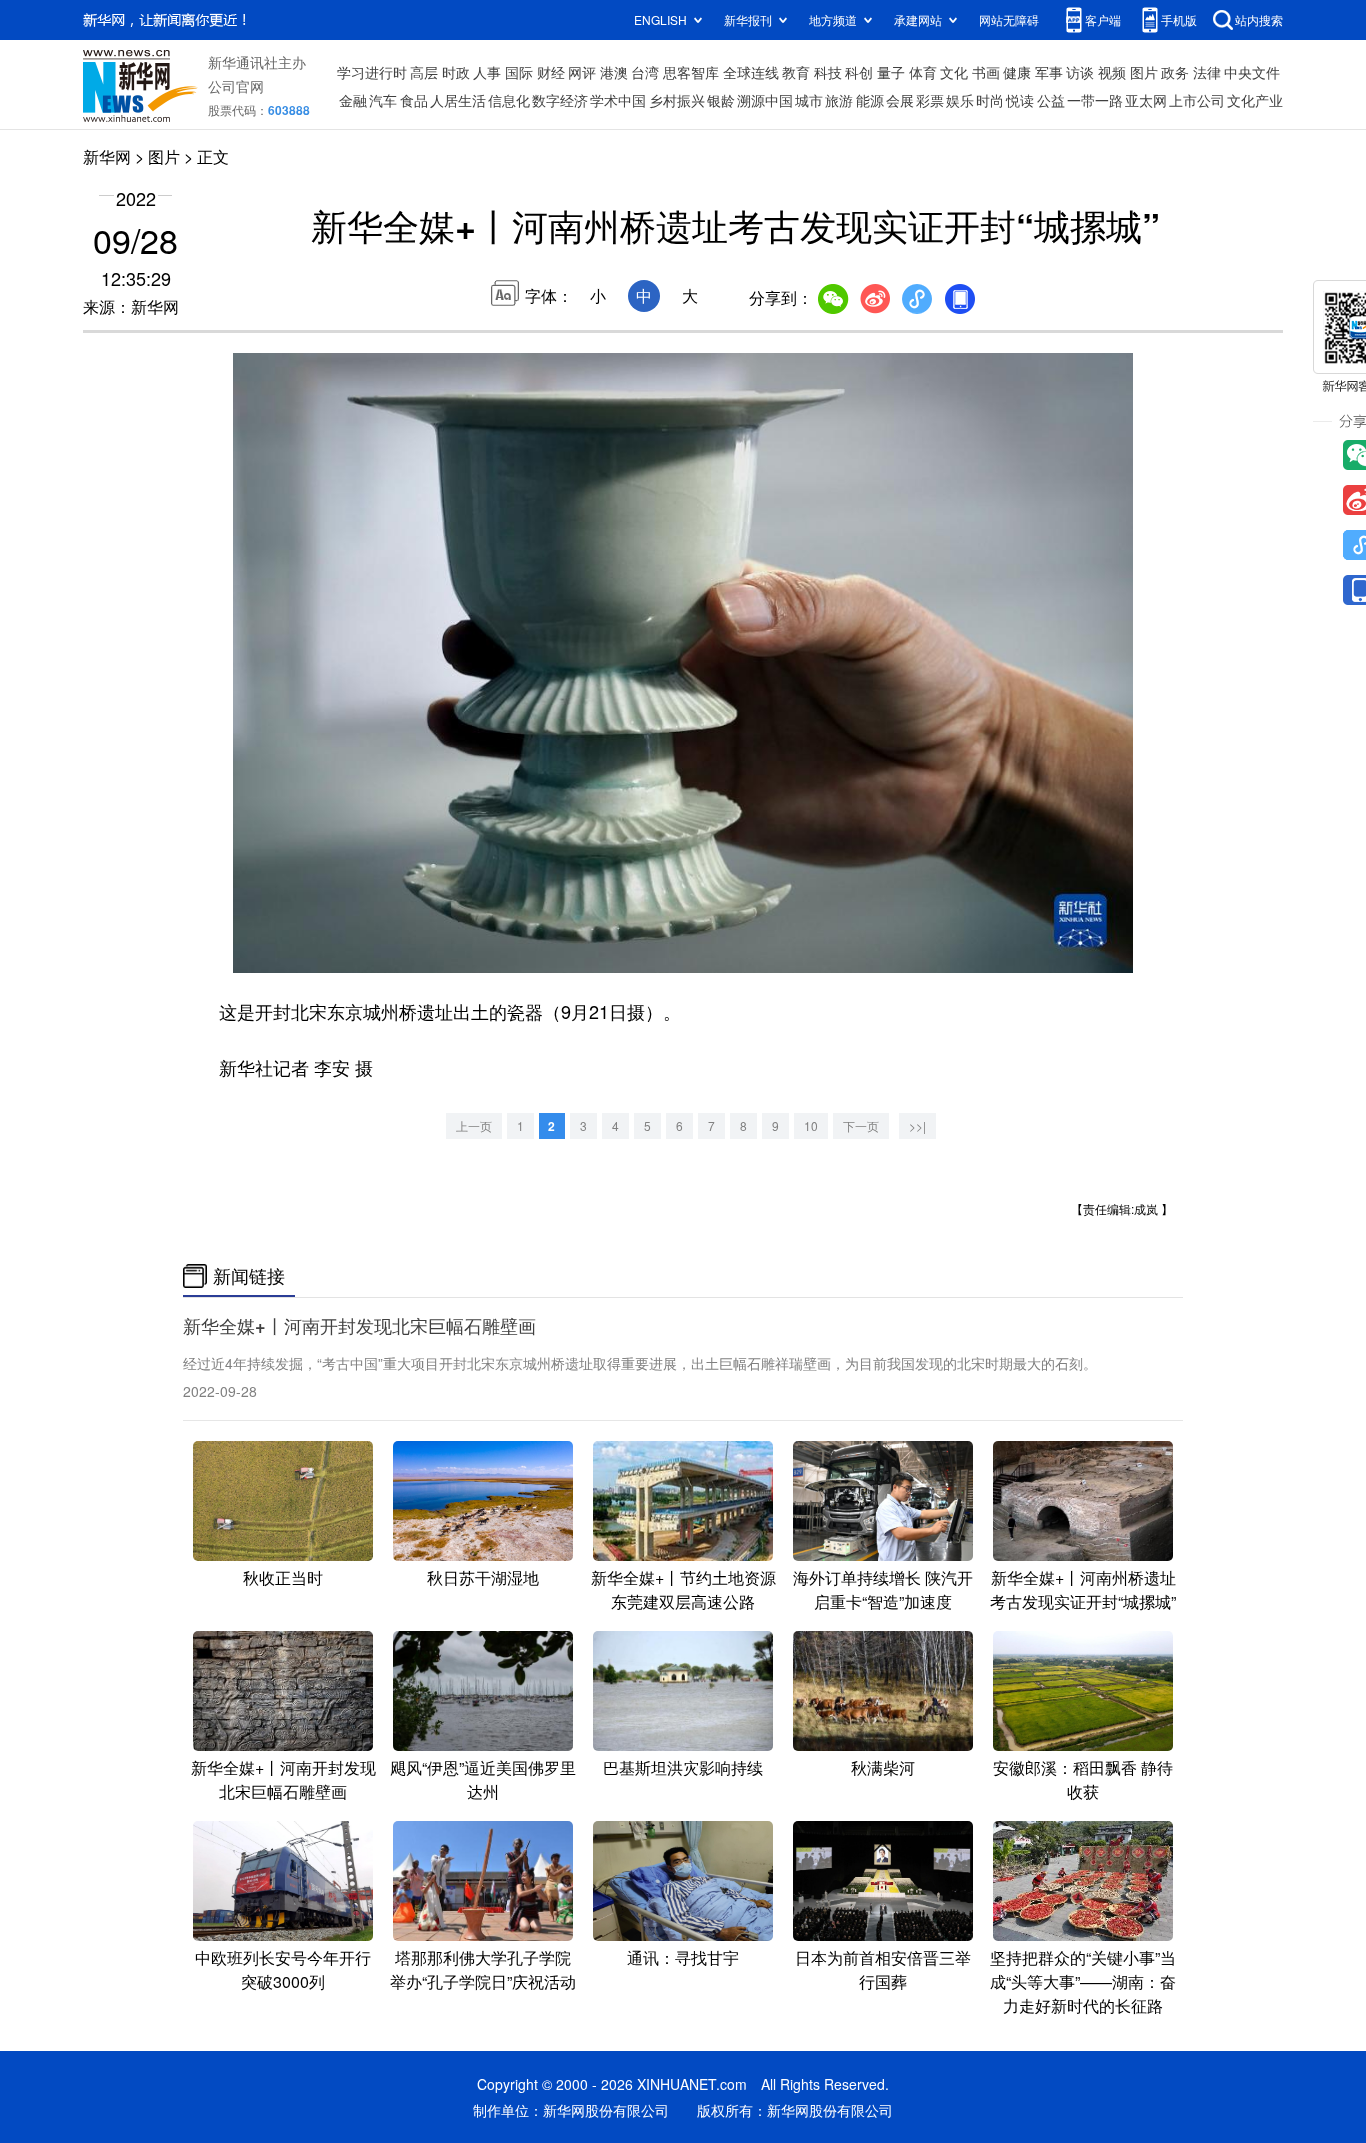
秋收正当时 (283, 1577)
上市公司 (1197, 100)
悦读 (1020, 100)
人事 (487, 72)
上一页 (474, 1125)
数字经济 (560, 100)
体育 (923, 72)
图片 (1144, 72)
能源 (870, 100)
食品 (414, 100)
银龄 (721, 100)
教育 (796, 72)
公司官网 (236, 86)
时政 (456, 72)
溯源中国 (765, 100)
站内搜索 (1259, 19)
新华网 (107, 156)
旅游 (839, 100)
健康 (1017, 72)
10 (811, 1125)
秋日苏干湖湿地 (483, 1577)
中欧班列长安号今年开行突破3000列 (283, 1969)
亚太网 (1146, 100)
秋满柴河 (883, 1767)
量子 (891, 72)
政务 (1175, 72)
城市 (809, 100)
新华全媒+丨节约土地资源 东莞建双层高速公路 (683, 1589)
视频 (1112, 72)
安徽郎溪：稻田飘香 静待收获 (1083, 1779)
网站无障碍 (1009, 19)
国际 (519, 72)
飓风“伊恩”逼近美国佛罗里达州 (483, 1779)
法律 (1207, 72)
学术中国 (618, 100)
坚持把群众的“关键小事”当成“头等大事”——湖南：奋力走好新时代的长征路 (1083, 1981)
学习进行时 (372, 72)
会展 (900, 100)
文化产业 (1255, 100)
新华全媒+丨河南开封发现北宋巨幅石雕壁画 (359, 1326)
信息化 (509, 100)
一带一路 (1095, 100)
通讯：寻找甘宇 (683, 1957)
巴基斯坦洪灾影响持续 (683, 1767)
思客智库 (691, 72)
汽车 (383, 100)
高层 (424, 72)
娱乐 (960, 100)
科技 (828, 72)
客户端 (1103, 19)
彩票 (930, 100)
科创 (859, 72)
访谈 (1080, 72)
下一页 (861, 1125)
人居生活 (458, 100)
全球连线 (751, 72)
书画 (986, 72)
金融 (353, 100)
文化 (954, 72)
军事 (1049, 72)
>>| (917, 1125)
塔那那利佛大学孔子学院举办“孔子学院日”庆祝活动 (483, 1969)
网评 (582, 72)
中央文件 (1252, 72)
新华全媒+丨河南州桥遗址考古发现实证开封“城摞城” (1083, 1589)
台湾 (645, 72)
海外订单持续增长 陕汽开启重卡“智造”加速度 (883, 1589)
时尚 (990, 100)
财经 (551, 72)
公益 (1051, 100)
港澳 (614, 72)
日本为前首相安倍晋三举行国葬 (883, 1969)
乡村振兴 (677, 100)
